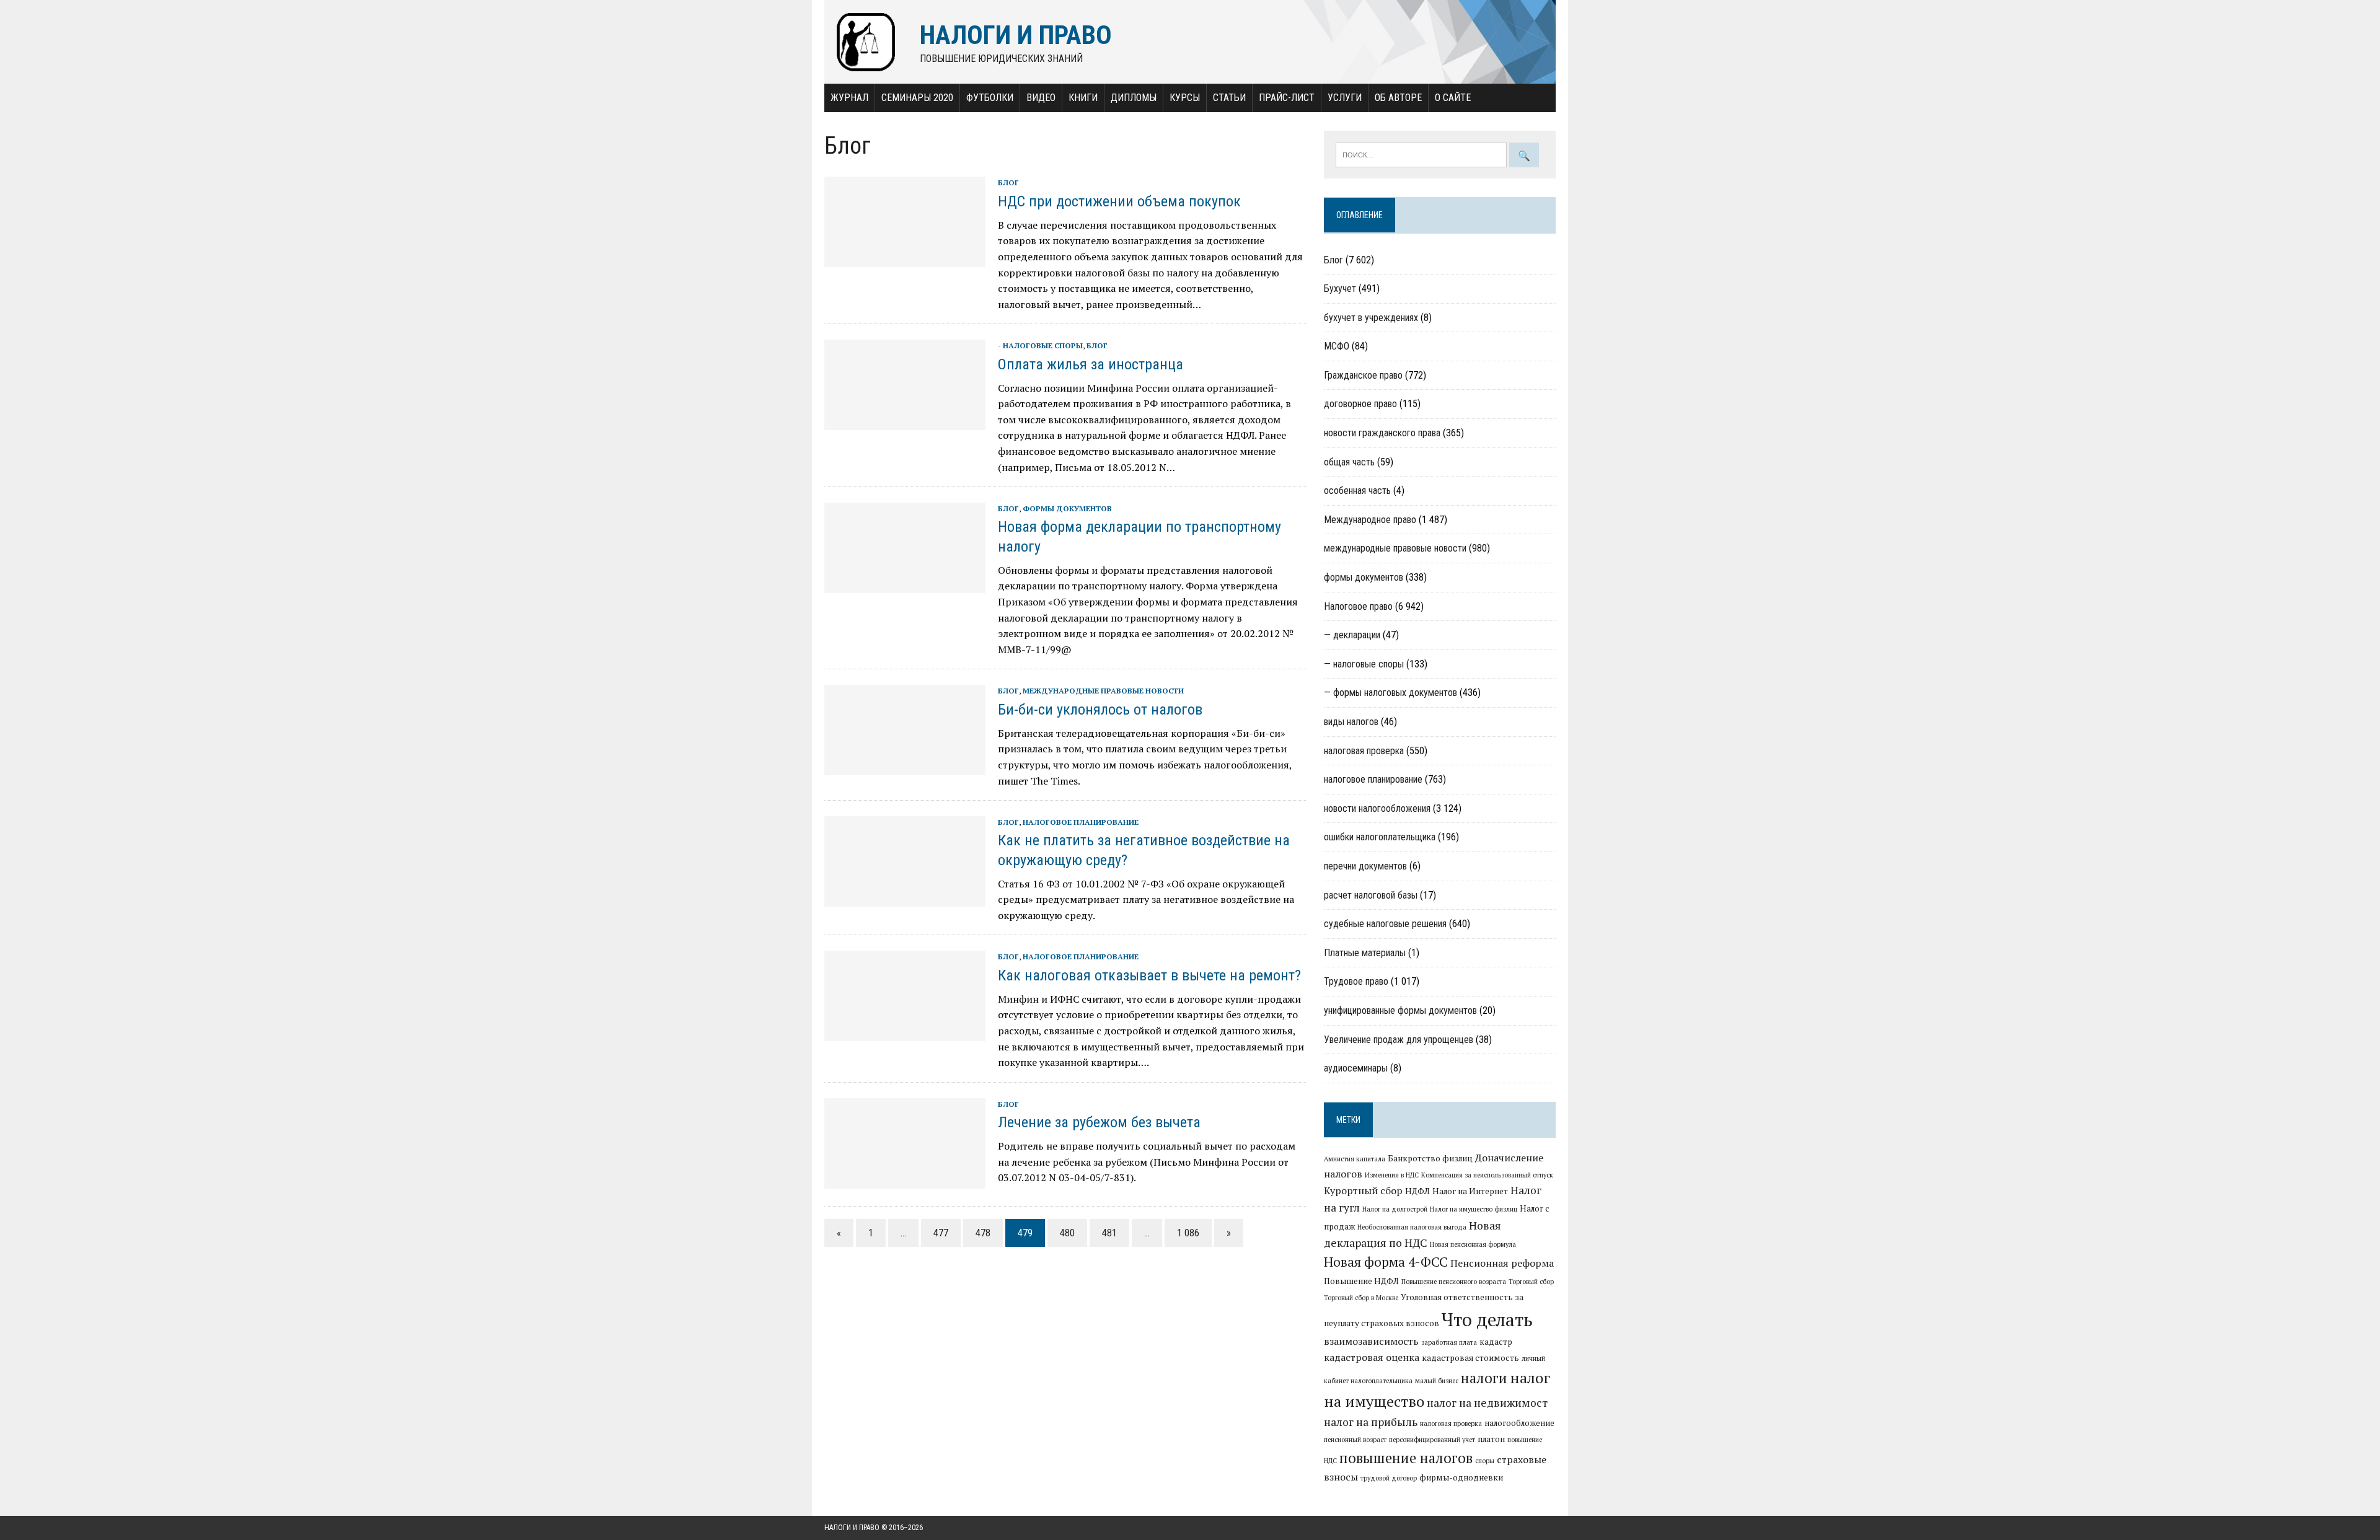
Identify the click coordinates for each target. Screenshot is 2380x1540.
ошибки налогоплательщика (1380, 837)
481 (1109, 1233)
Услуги (1345, 98)
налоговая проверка (1364, 751)
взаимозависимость (1371, 1341)
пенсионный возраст (1355, 1440)
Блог (1008, 183)
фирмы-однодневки (1461, 1477)
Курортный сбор (1363, 1190)
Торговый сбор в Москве (1361, 1298)
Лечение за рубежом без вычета (1099, 1122)
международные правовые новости (1103, 691)
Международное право (1370, 520)
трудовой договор (1389, 1478)
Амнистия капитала (1355, 1159)
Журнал (849, 98)
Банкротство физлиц (1430, 1158)
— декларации (1352, 635)
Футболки (990, 98)
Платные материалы (1365, 953)
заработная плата (1449, 1342)
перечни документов (1365, 866)
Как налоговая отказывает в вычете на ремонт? (1149, 975)
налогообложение (1519, 1423)
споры (1485, 1461)
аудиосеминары (1356, 1068)
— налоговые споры (1364, 664)
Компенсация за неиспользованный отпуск (1487, 1175)
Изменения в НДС (1392, 1175)
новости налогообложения (1377, 808)
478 (983, 1233)
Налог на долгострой (1395, 1209)
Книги (1083, 98)
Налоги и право (852, 1528)
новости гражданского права (1382, 433)
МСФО (1337, 346)
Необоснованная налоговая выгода (1412, 1227)
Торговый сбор (1531, 1282)
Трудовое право (1356, 981)
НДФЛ (1417, 1191)
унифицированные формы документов (1400, 1010)
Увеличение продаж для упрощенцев (1399, 1040)
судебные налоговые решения (1385, 924)
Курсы (1185, 98)
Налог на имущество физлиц (1474, 1209)
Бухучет (1340, 288)
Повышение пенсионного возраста (1454, 1282)
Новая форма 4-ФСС (1386, 1262)
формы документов (1067, 508)
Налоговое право (1358, 606)
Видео (1041, 98)
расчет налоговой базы (1371, 895)
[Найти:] (1422, 154)
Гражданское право (1363, 375)
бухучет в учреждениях (1371, 318)
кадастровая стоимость (1470, 1358)
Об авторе (1398, 98)
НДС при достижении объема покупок (1119, 201)
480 (1067, 1233)
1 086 (1188, 1233)
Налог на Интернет (1470, 1191)
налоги (1484, 1378)
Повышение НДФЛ (1361, 1281)
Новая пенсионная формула (1473, 1244)
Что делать (1487, 1319)
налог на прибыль (1371, 1422)
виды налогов (1351, 722)
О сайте (1453, 98)
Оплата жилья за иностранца (1091, 364)
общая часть (1349, 462)
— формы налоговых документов (1391, 693)
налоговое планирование (1081, 822)
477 (941, 1233)
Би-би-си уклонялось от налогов (1100, 710)
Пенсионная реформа (1502, 1263)
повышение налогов (1406, 1458)
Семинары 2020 (917, 98)
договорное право (1360, 404)
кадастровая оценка (1372, 1357)
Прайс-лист (1287, 98)
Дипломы (1134, 98)
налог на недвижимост (1487, 1403)
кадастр (1496, 1342)
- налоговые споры (1040, 345)
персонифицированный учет (1432, 1440)
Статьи (1229, 98)
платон (1491, 1439)
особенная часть (1357, 491)
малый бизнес (1437, 1381)
